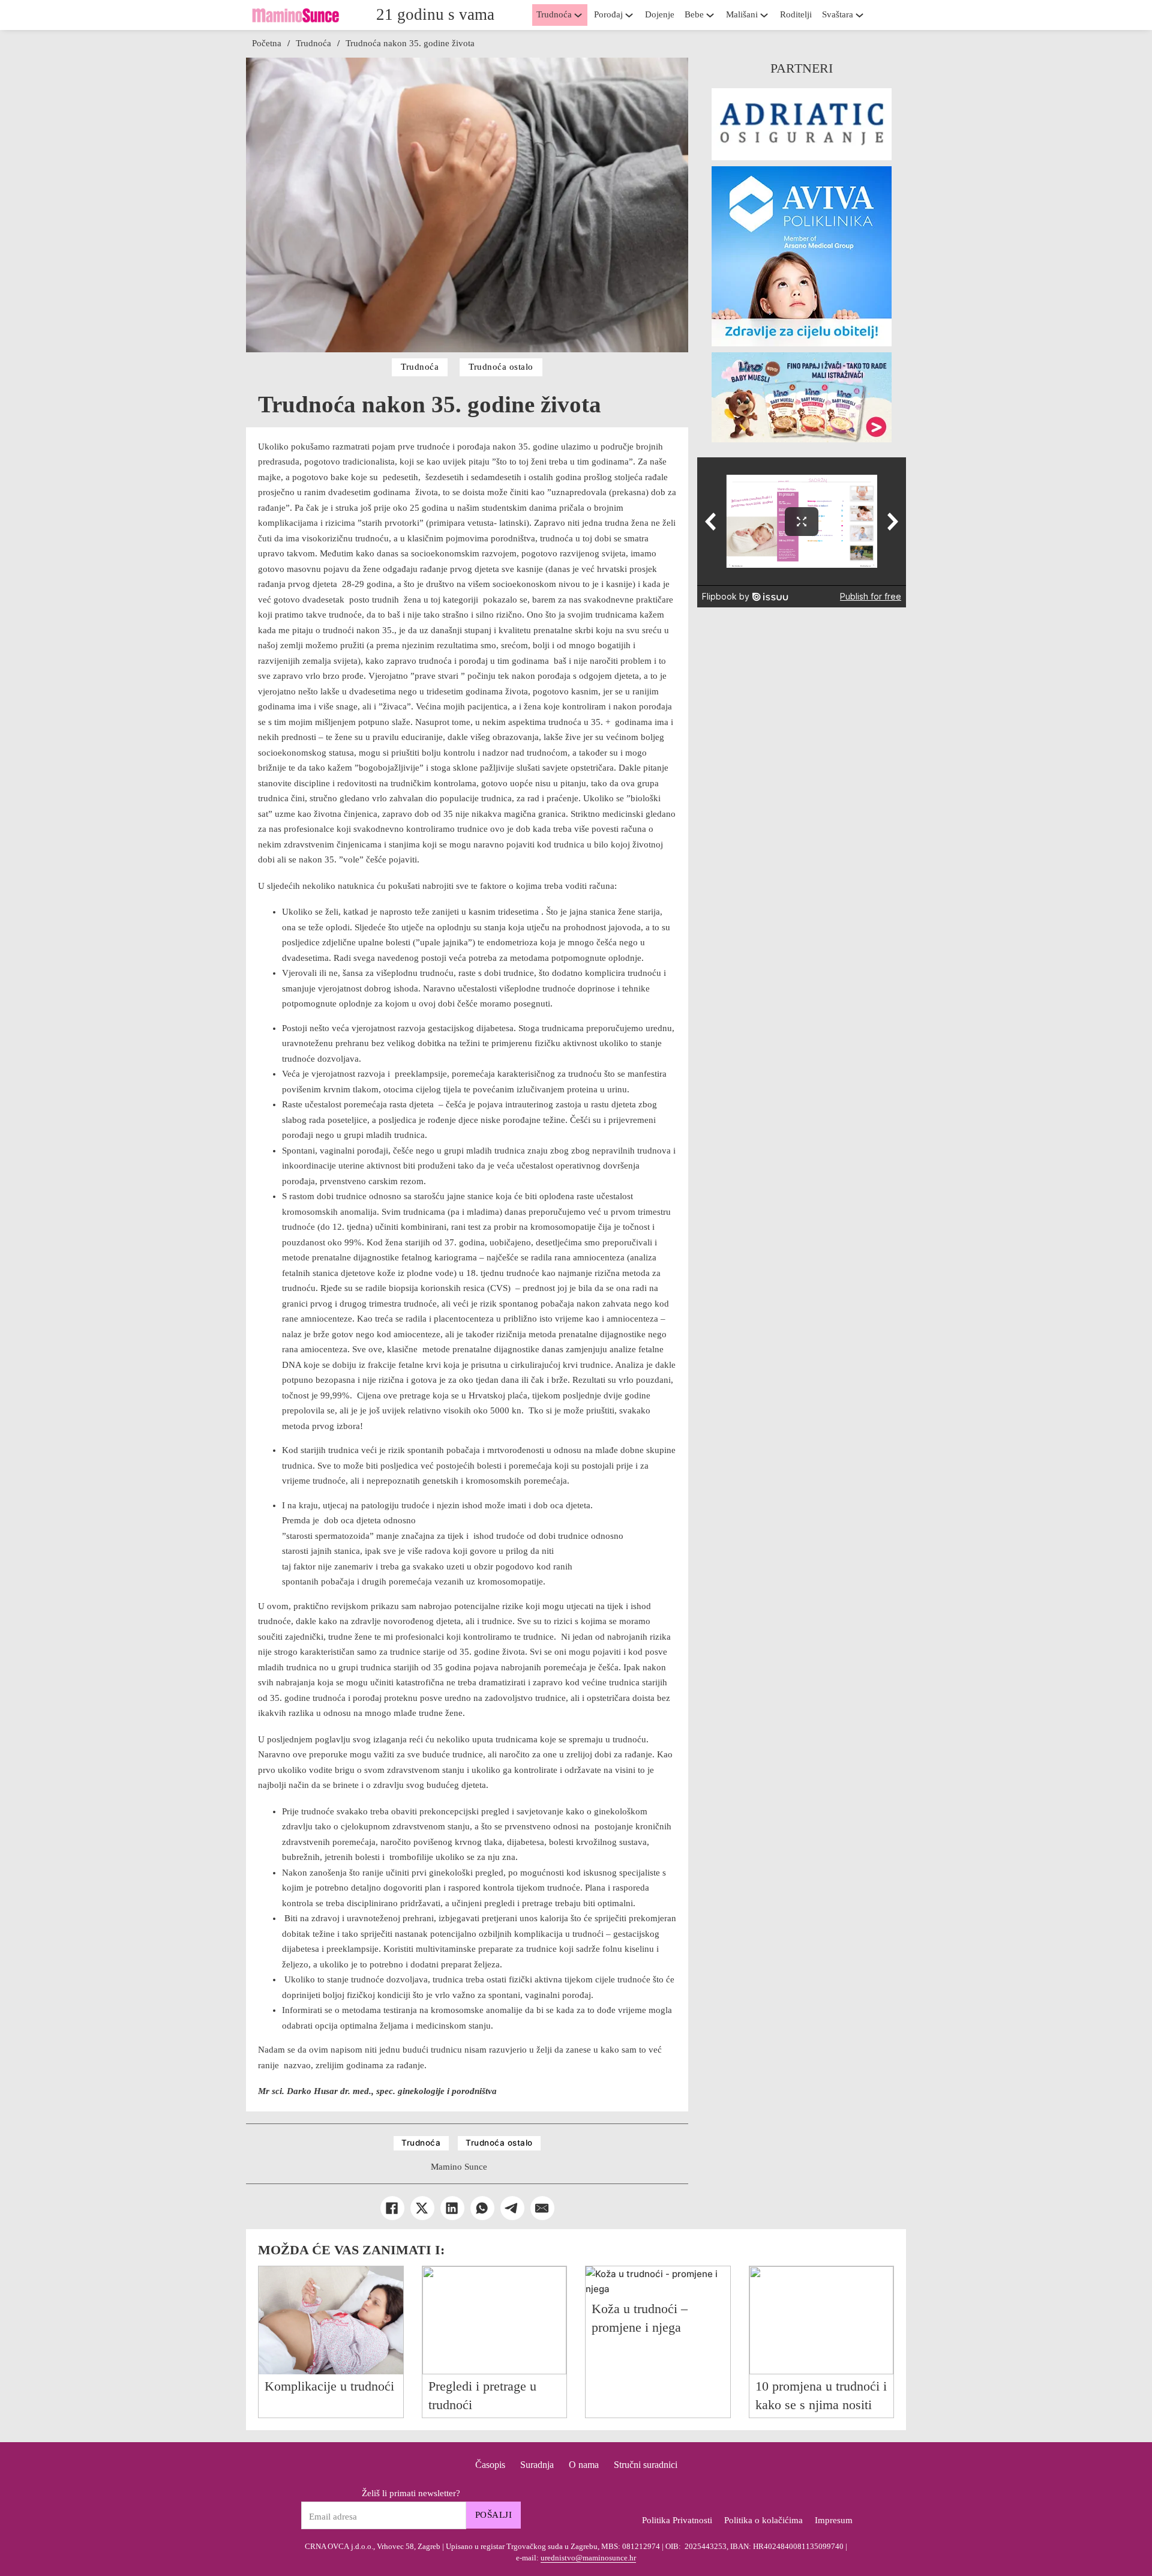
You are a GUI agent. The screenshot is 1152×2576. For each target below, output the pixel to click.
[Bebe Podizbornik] (713, 15)
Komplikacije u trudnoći (329, 2386)
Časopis (490, 2465)
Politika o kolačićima (763, 2520)
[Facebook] (392, 2208)
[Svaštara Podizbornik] (863, 15)
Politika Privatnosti (677, 2520)
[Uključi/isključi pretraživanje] (888, 15)
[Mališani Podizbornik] (767, 15)
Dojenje (660, 14)
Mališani (742, 14)
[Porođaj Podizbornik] (632, 15)
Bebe (694, 14)
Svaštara (838, 14)
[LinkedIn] (452, 2208)
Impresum (834, 2520)
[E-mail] (542, 2208)
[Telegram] (512, 2208)
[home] (295, 15)
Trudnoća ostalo (501, 367)
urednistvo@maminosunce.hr (588, 2558)
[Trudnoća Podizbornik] (581, 15)
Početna (267, 43)
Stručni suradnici (646, 2465)
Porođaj (608, 14)
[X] (422, 2208)
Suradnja (537, 2465)
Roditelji (796, 14)
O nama (584, 2465)
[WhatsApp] (482, 2208)
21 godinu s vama (435, 14)
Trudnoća (554, 14)
